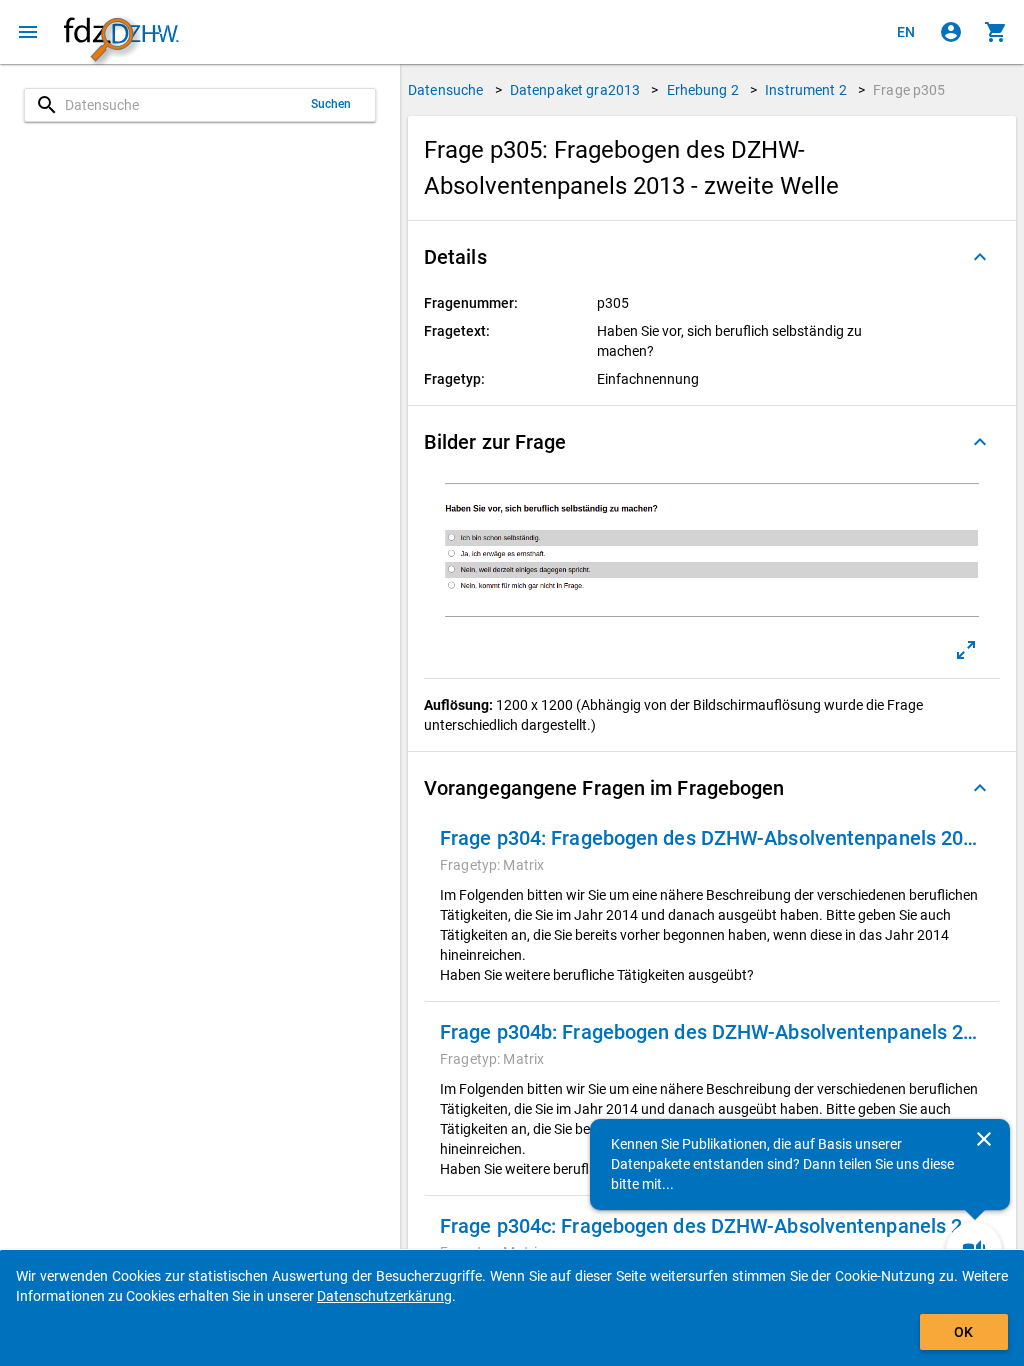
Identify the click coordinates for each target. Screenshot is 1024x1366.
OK (963, 1332)
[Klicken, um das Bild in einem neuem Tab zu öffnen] (966, 650)
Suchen (331, 104)
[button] (712, 257)
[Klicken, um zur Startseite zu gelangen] (121, 32)
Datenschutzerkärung (384, 1296)
